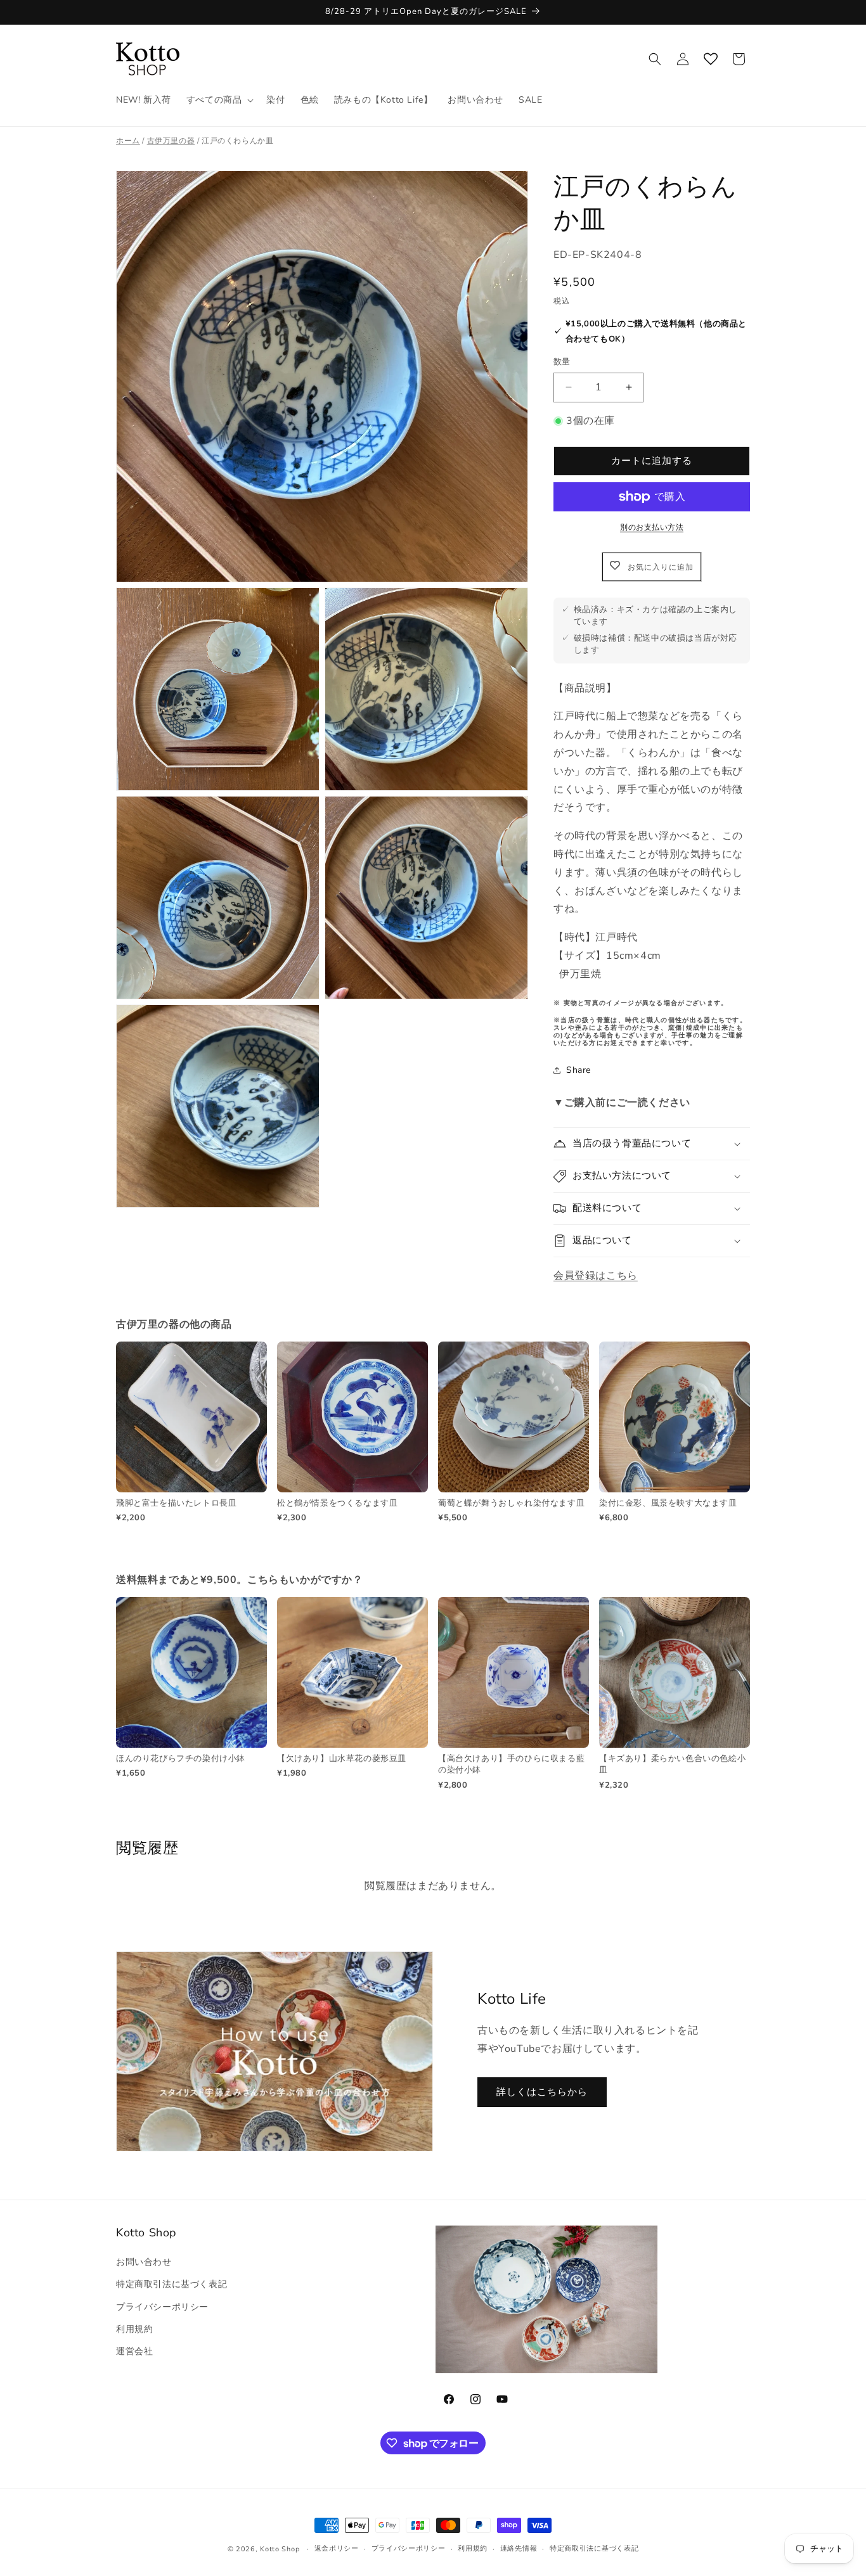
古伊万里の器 (171, 141)
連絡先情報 (519, 2548)
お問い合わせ (144, 2262)
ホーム (128, 141)
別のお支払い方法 (652, 527)
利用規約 (134, 2329)
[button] (219, 100)
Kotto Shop (280, 2549)
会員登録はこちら (596, 1276)
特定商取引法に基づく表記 (171, 2284)
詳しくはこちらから (542, 2092)
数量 (562, 362)
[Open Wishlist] (711, 59)
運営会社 (134, 2351)
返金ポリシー (337, 2548)
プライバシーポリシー (162, 2307)
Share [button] (578, 1070)
